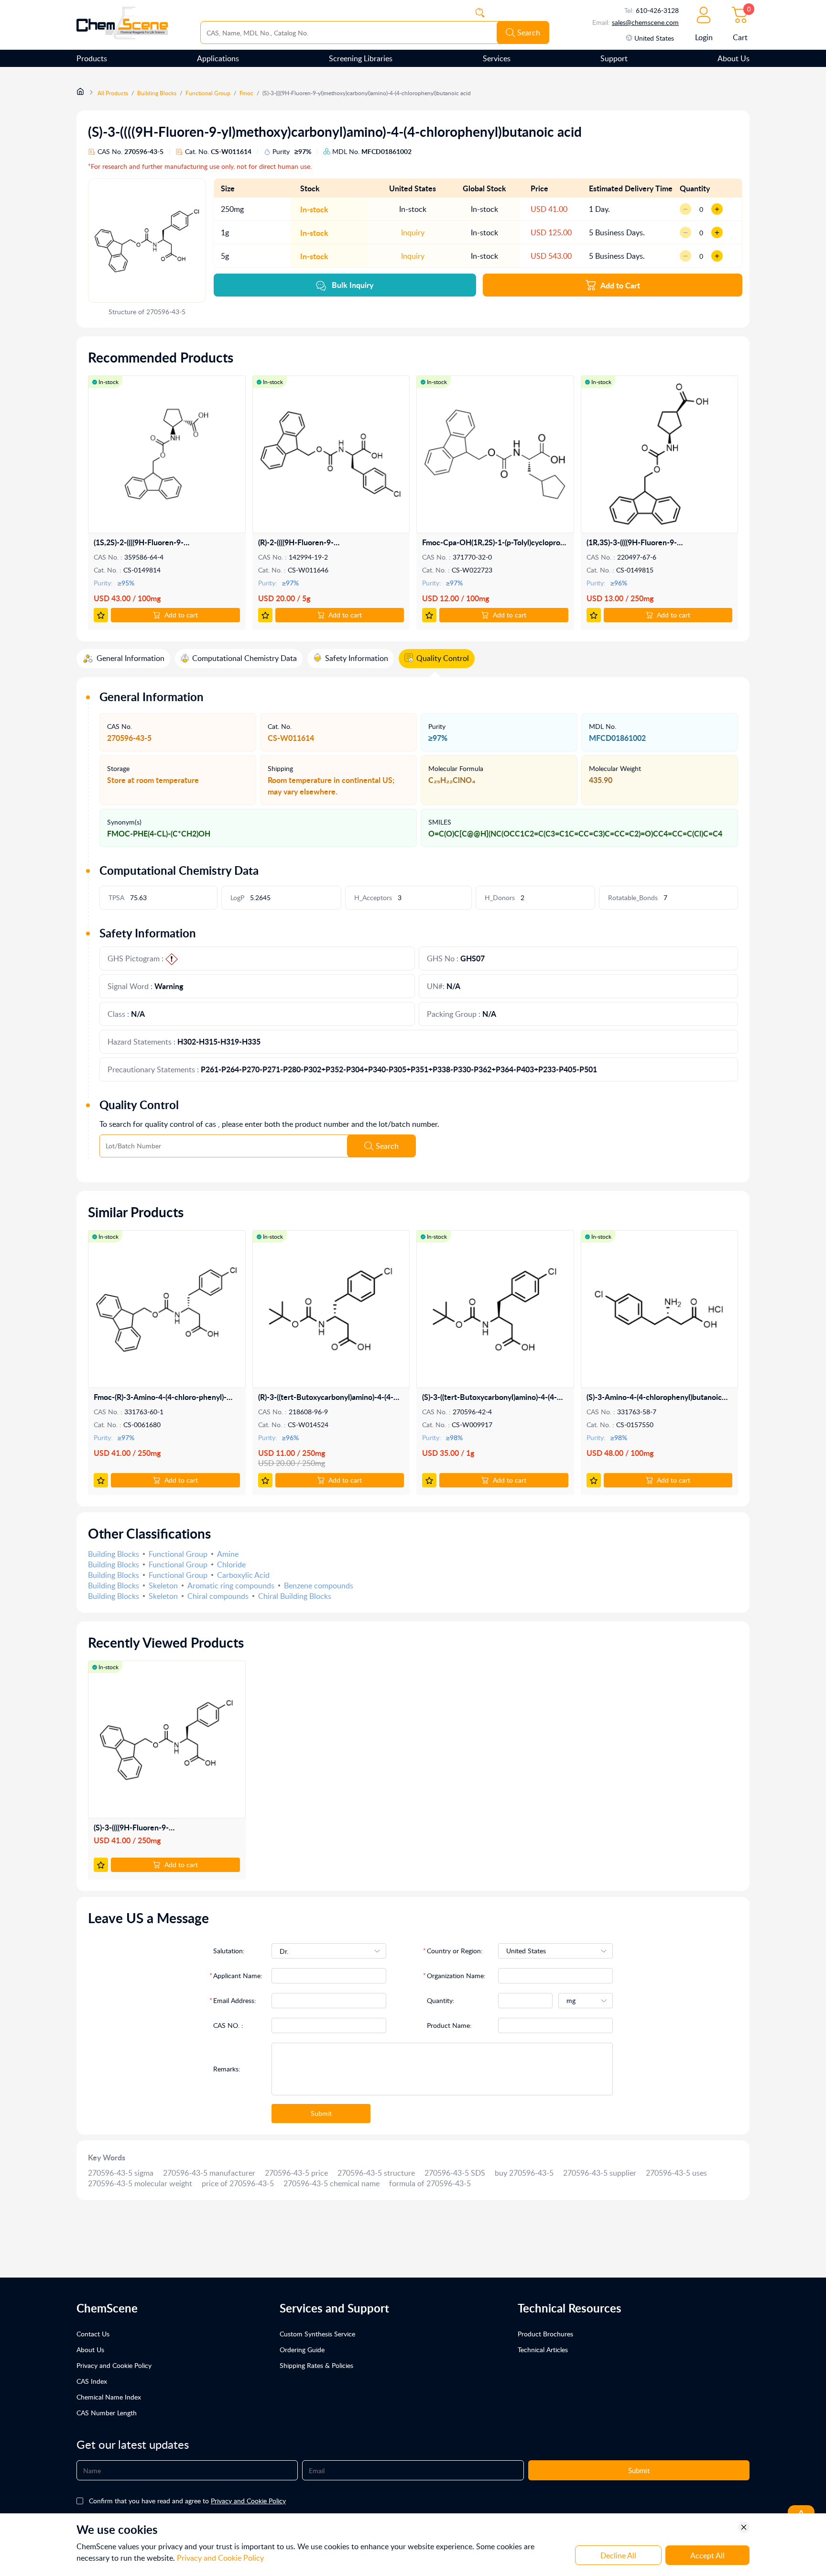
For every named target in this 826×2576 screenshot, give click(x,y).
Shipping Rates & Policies (316, 2365)
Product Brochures (545, 2334)
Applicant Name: (238, 1976)
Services (497, 58)
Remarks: (227, 2069)
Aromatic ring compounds (231, 1585)
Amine (228, 1554)
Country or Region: (455, 1951)
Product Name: (449, 2025)
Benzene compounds (319, 1585)
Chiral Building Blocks (295, 1596)
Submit (321, 2113)
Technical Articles (543, 2350)
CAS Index (92, 2381)
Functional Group (208, 93)
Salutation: (229, 1951)
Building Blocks (157, 93)
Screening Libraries (361, 58)
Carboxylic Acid (243, 1575)
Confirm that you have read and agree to (187, 2501)
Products (92, 58)
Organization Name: (456, 1976)
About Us (734, 58)
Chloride (231, 1564)
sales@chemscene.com (645, 22)
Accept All (707, 2555)
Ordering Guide (302, 2350)
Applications (218, 58)
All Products (113, 93)
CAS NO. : (228, 2025)
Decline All (618, 2555)
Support (614, 58)
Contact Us (93, 2334)
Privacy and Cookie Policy (114, 2365)
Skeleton (163, 1585)
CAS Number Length (107, 2413)
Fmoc (246, 93)
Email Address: (235, 2000)
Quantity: (441, 2000)
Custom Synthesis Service (317, 2334)
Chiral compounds (218, 1596)
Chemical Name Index (109, 2397)
